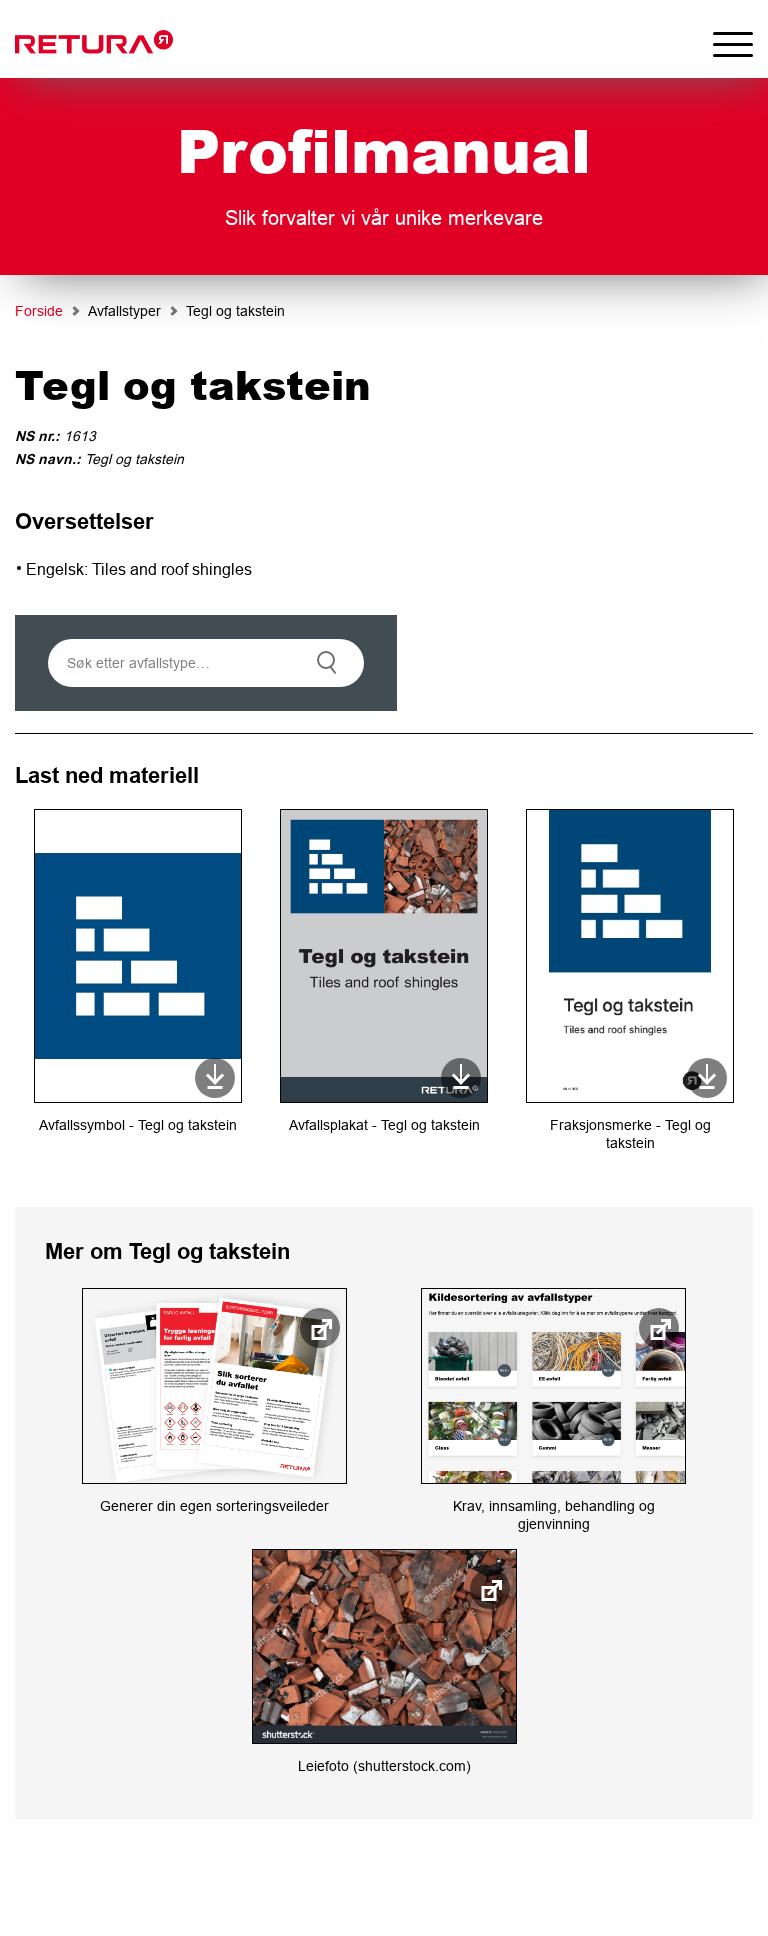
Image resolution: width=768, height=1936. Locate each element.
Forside (39, 311)
